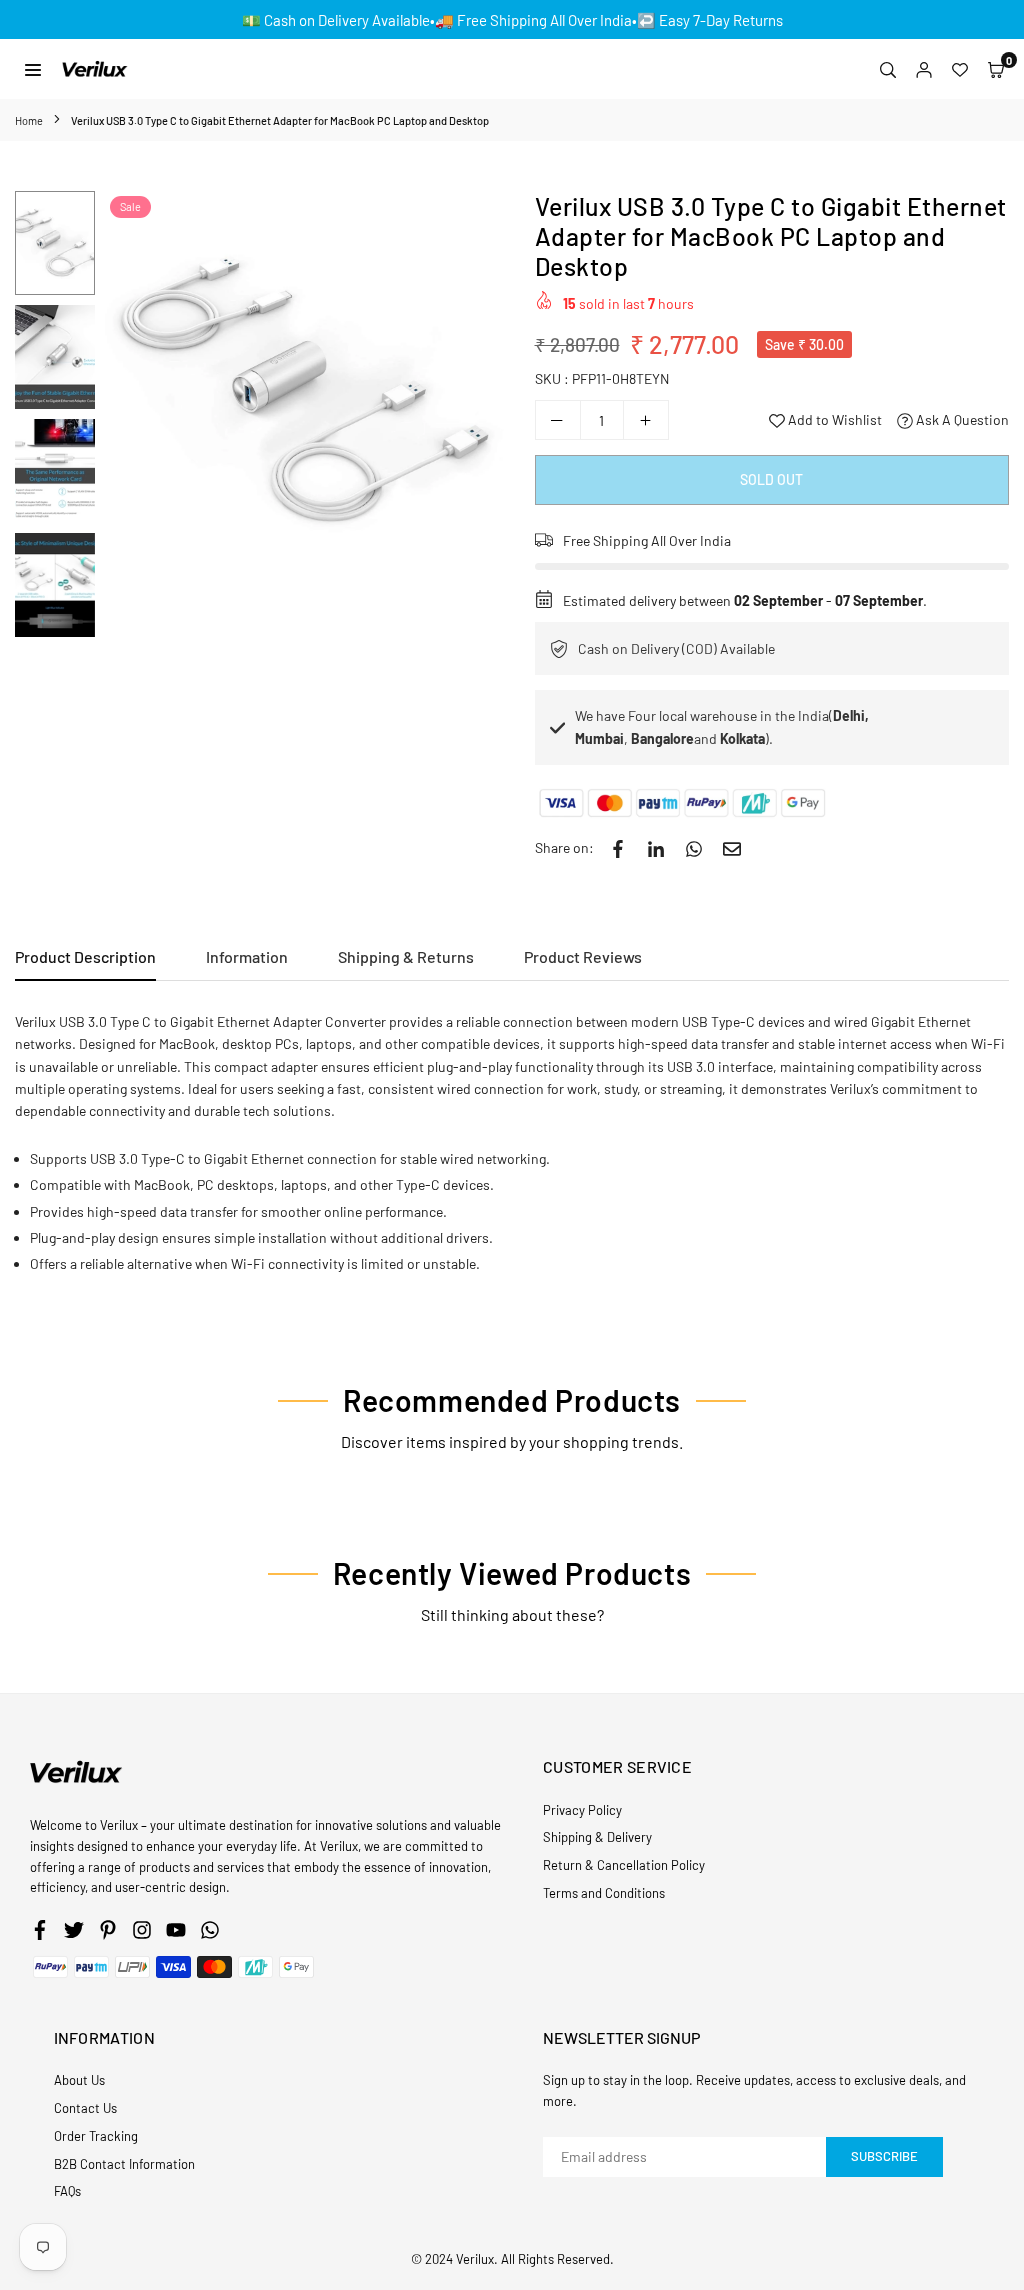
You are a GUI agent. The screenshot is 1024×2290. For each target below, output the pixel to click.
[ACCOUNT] (924, 69)
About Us (79, 2080)
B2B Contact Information (124, 2164)
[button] (996, 69)
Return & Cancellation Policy (624, 1865)
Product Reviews (583, 956)
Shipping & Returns (406, 956)
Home (29, 120)
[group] (305, 391)
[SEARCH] (888, 69)
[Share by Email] (732, 848)
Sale (130, 206)
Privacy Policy (582, 1810)
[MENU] (33, 68)
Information (247, 956)
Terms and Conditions (604, 1893)
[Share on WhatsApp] (694, 848)
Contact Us (85, 2108)
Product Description (85, 956)
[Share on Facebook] (618, 848)
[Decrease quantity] (558, 420)
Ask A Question (961, 419)
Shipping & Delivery (597, 1837)
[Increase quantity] (646, 420)
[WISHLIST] (960, 69)
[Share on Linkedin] (656, 848)
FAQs (67, 2191)
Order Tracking (96, 2136)
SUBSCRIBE (884, 2156)
